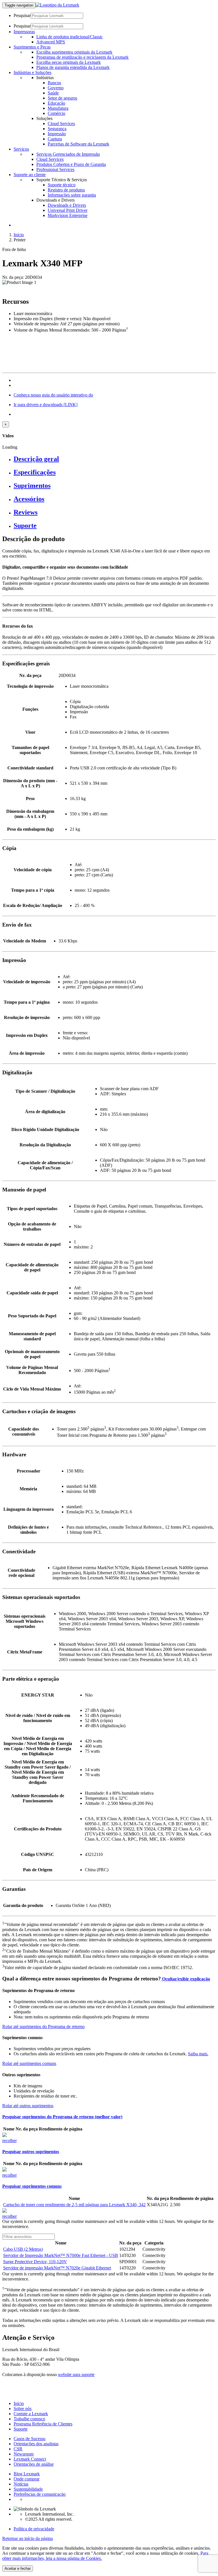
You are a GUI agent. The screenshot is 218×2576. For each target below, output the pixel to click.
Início (19, 235)
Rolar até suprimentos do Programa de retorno (43, 2027)
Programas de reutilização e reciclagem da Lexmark (82, 57)
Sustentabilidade (28, 2489)
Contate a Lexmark (31, 2414)
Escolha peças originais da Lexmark (69, 62)
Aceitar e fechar (18, 2568)
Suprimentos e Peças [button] (32, 47)
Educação (56, 103)
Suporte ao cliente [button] (30, 175)
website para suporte (76, 2374)
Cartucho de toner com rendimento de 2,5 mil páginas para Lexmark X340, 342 (74, 2205)
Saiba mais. (198, 2054)
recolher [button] (10, 2141)
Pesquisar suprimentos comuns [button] (32, 2186)
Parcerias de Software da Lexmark (78, 144)
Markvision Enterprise (68, 215)
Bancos (54, 83)
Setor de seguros (62, 98)
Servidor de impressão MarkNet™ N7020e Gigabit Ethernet (57, 2268)
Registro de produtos (66, 190)
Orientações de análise (34, 2464)
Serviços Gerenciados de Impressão (68, 154)
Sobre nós (23, 2409)
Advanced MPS (51, 42)
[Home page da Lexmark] (57, 5)
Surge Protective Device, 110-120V (35, 2262)
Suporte (21, 2429)
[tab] (115, 459)
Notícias (21, 2484)
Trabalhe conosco (29, 2419)
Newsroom (24, 2454)
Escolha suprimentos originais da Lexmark (74, 52)
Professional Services (55, 169)
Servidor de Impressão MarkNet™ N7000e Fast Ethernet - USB (61, 2255)
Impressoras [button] (24, 32)
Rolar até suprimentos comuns (29, 2063)
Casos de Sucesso (30, 2439)
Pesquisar (22, 15)
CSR (18, 2449)
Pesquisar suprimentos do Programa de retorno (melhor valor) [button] (62, 2117)
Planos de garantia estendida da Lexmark (73, 67)
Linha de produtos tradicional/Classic (70, 37)
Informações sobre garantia (72, 195)
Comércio (56, 113)
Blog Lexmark (27, 2474)
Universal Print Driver (68, 210)
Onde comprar (27, 2479)
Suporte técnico (62, 185)
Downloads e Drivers (67, 205)
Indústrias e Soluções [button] (33, 72)
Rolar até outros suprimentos (28, 2106)
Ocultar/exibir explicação (185, 1979)
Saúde (53, 93)
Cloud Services (61, 124)
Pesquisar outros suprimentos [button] (31, 2152)
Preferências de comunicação (40, 2494)
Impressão (57, 134)
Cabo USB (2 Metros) (23, 2249)
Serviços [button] (21, 149)
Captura (55, 139)
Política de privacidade (34, 2529)
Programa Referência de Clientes (43, 2424)
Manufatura (58, 108)
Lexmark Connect (30, 2459)
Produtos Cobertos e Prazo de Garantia (71, 164)
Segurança (57, 129)
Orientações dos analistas (36, 2444)
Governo (56, 88)
